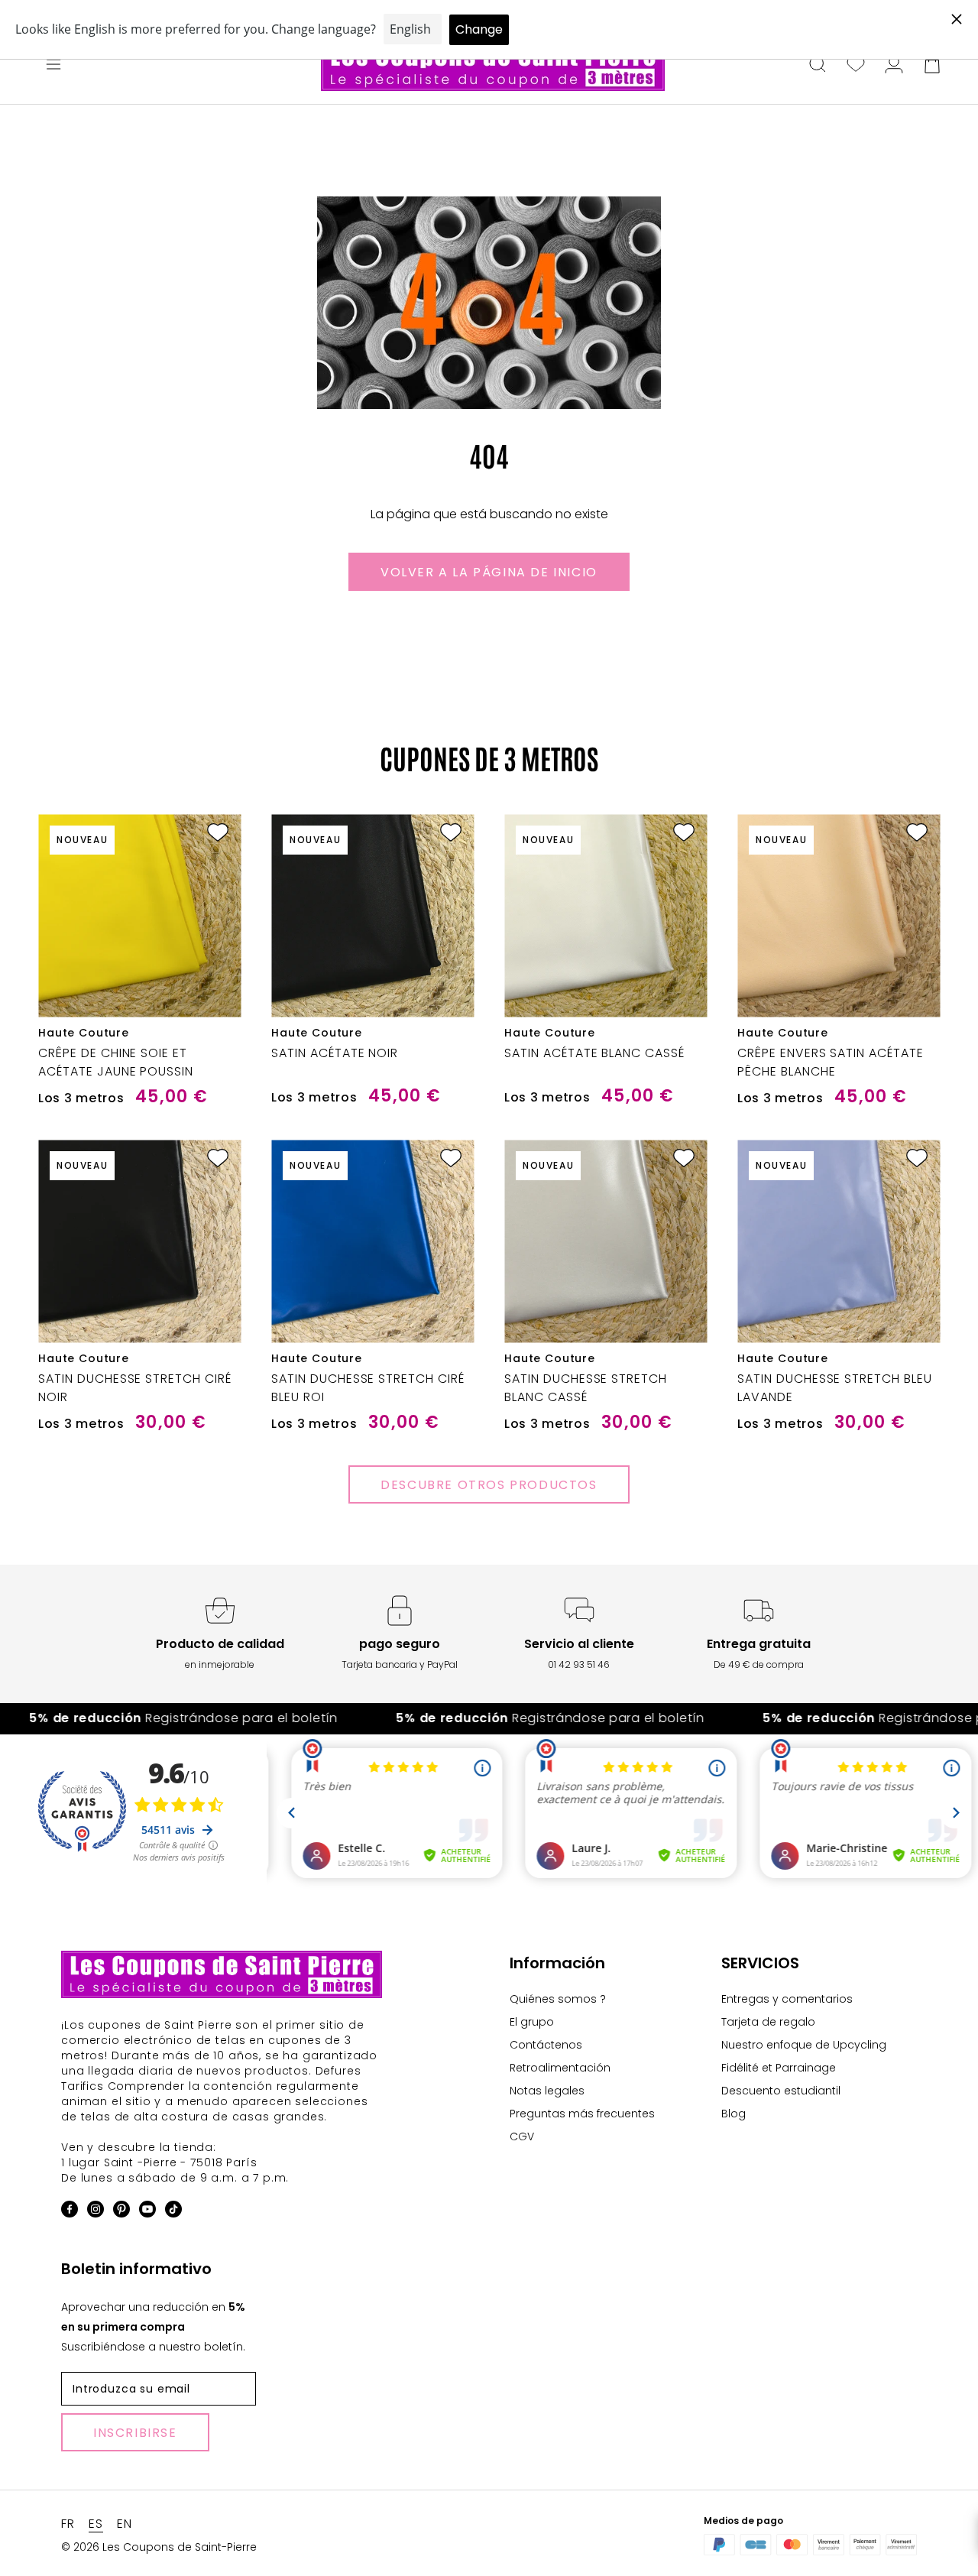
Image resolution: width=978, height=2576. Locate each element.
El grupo (532, 2022)
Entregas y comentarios (787, 1999)
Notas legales (547, 2091)
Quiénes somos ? (558, 1999)
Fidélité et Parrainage (779, 2068)
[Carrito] (932, 66)
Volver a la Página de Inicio (489, 572)
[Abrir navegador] (53, 66)
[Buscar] (818, 66)
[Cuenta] (894, 66)
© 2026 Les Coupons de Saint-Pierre (159, 2547)
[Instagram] (96, 2212)
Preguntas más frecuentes (582, 2114)
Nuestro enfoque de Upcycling (804, 2045)
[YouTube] (147, 2212)
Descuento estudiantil (781, 2091)
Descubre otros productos (489, 1485)
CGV (522, 2136)
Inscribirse (135, 2433)
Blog (733, 2114)
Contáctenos (546, 2045)
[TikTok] (173, 2212)
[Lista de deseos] (856, 66)
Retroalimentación (560, 2068)
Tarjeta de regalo (768, 2022)
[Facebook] (70, 2212)
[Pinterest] (121, 2212)
